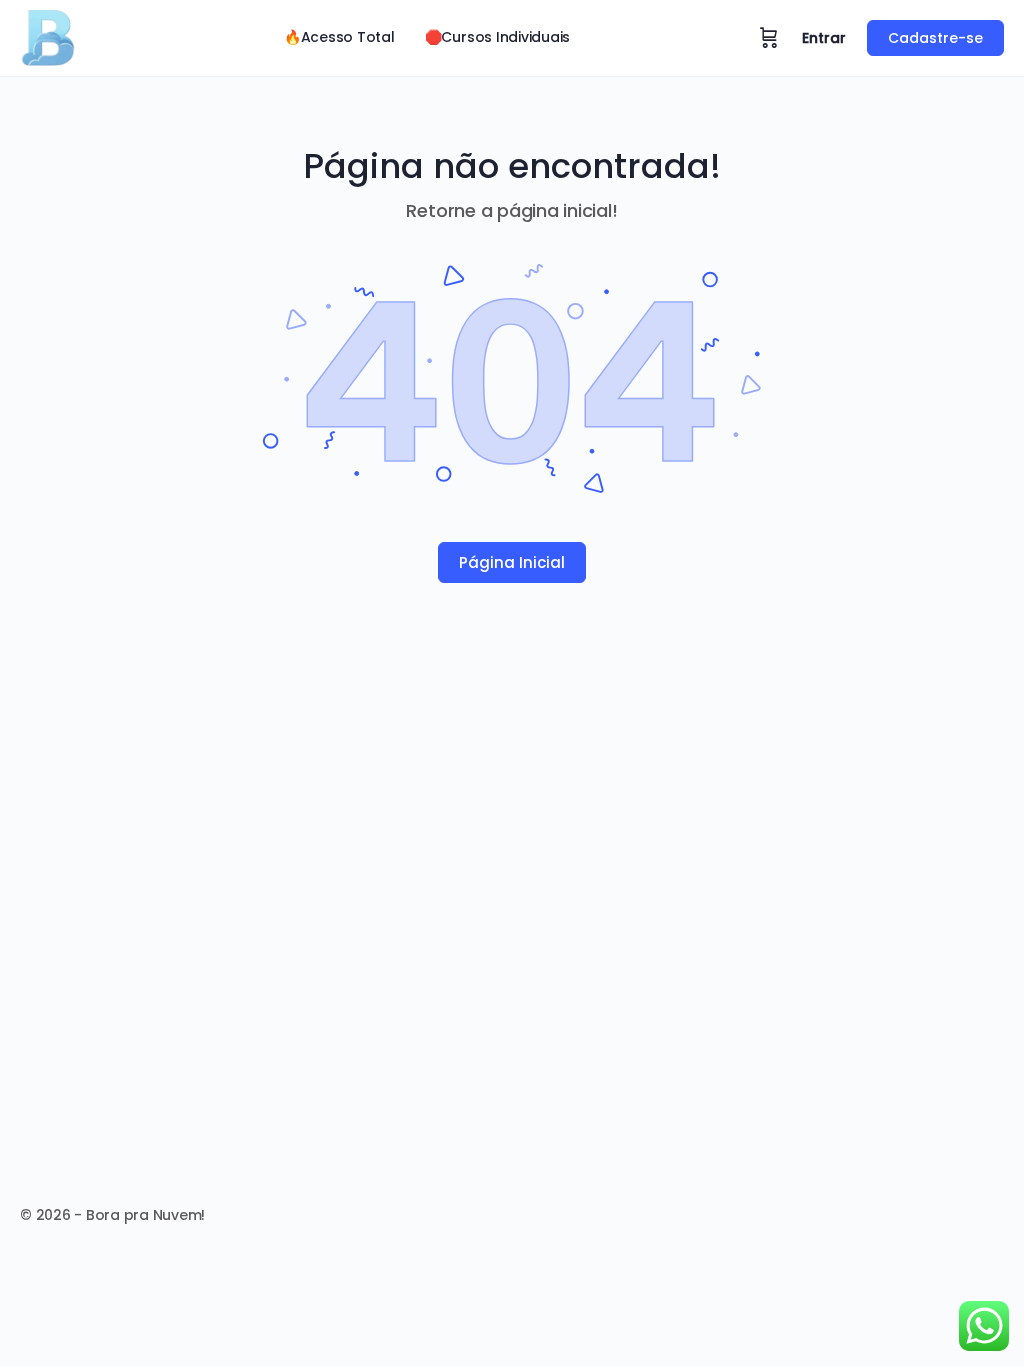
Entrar (824, 38)
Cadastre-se (935, 38)
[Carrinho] (769, 38)
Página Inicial (512, 562)
